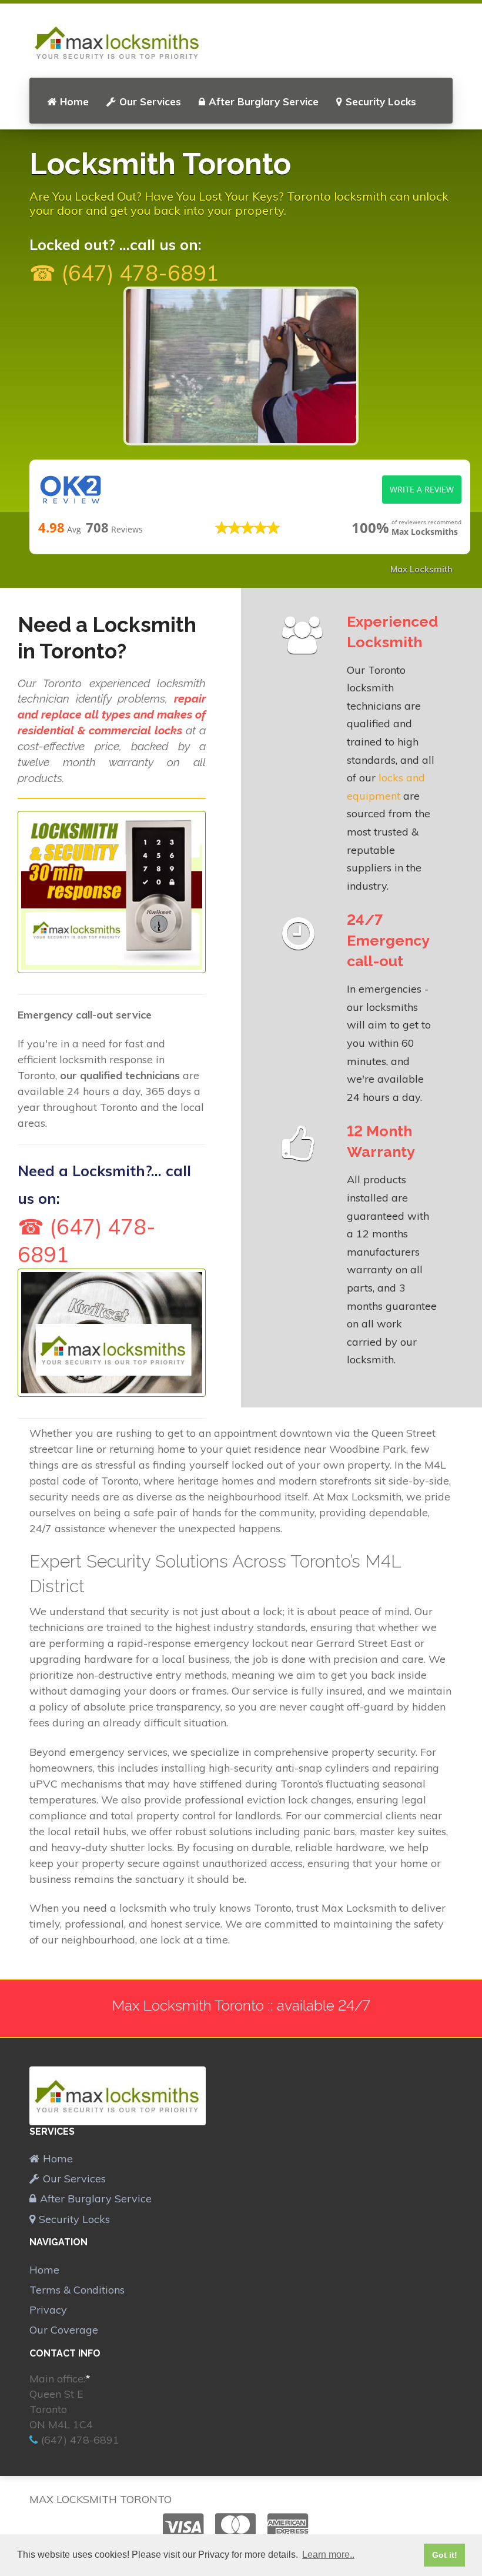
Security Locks (381, 101)
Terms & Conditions (77, 2290)
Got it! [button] (445, 2555)
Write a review (422, 489)
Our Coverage (64, 2330)
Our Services (150, 101)
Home (74, 101)
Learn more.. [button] (328, 2555)
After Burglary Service (264, 101)
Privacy (48, 2310)
